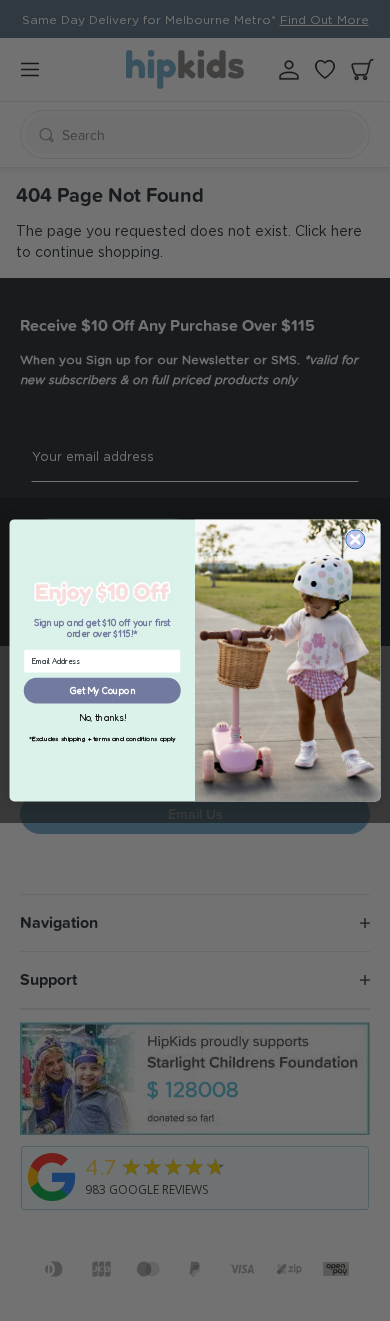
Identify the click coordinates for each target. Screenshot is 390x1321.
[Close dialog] (355, 539)
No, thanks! (102, 718)
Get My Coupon (102, 690)
